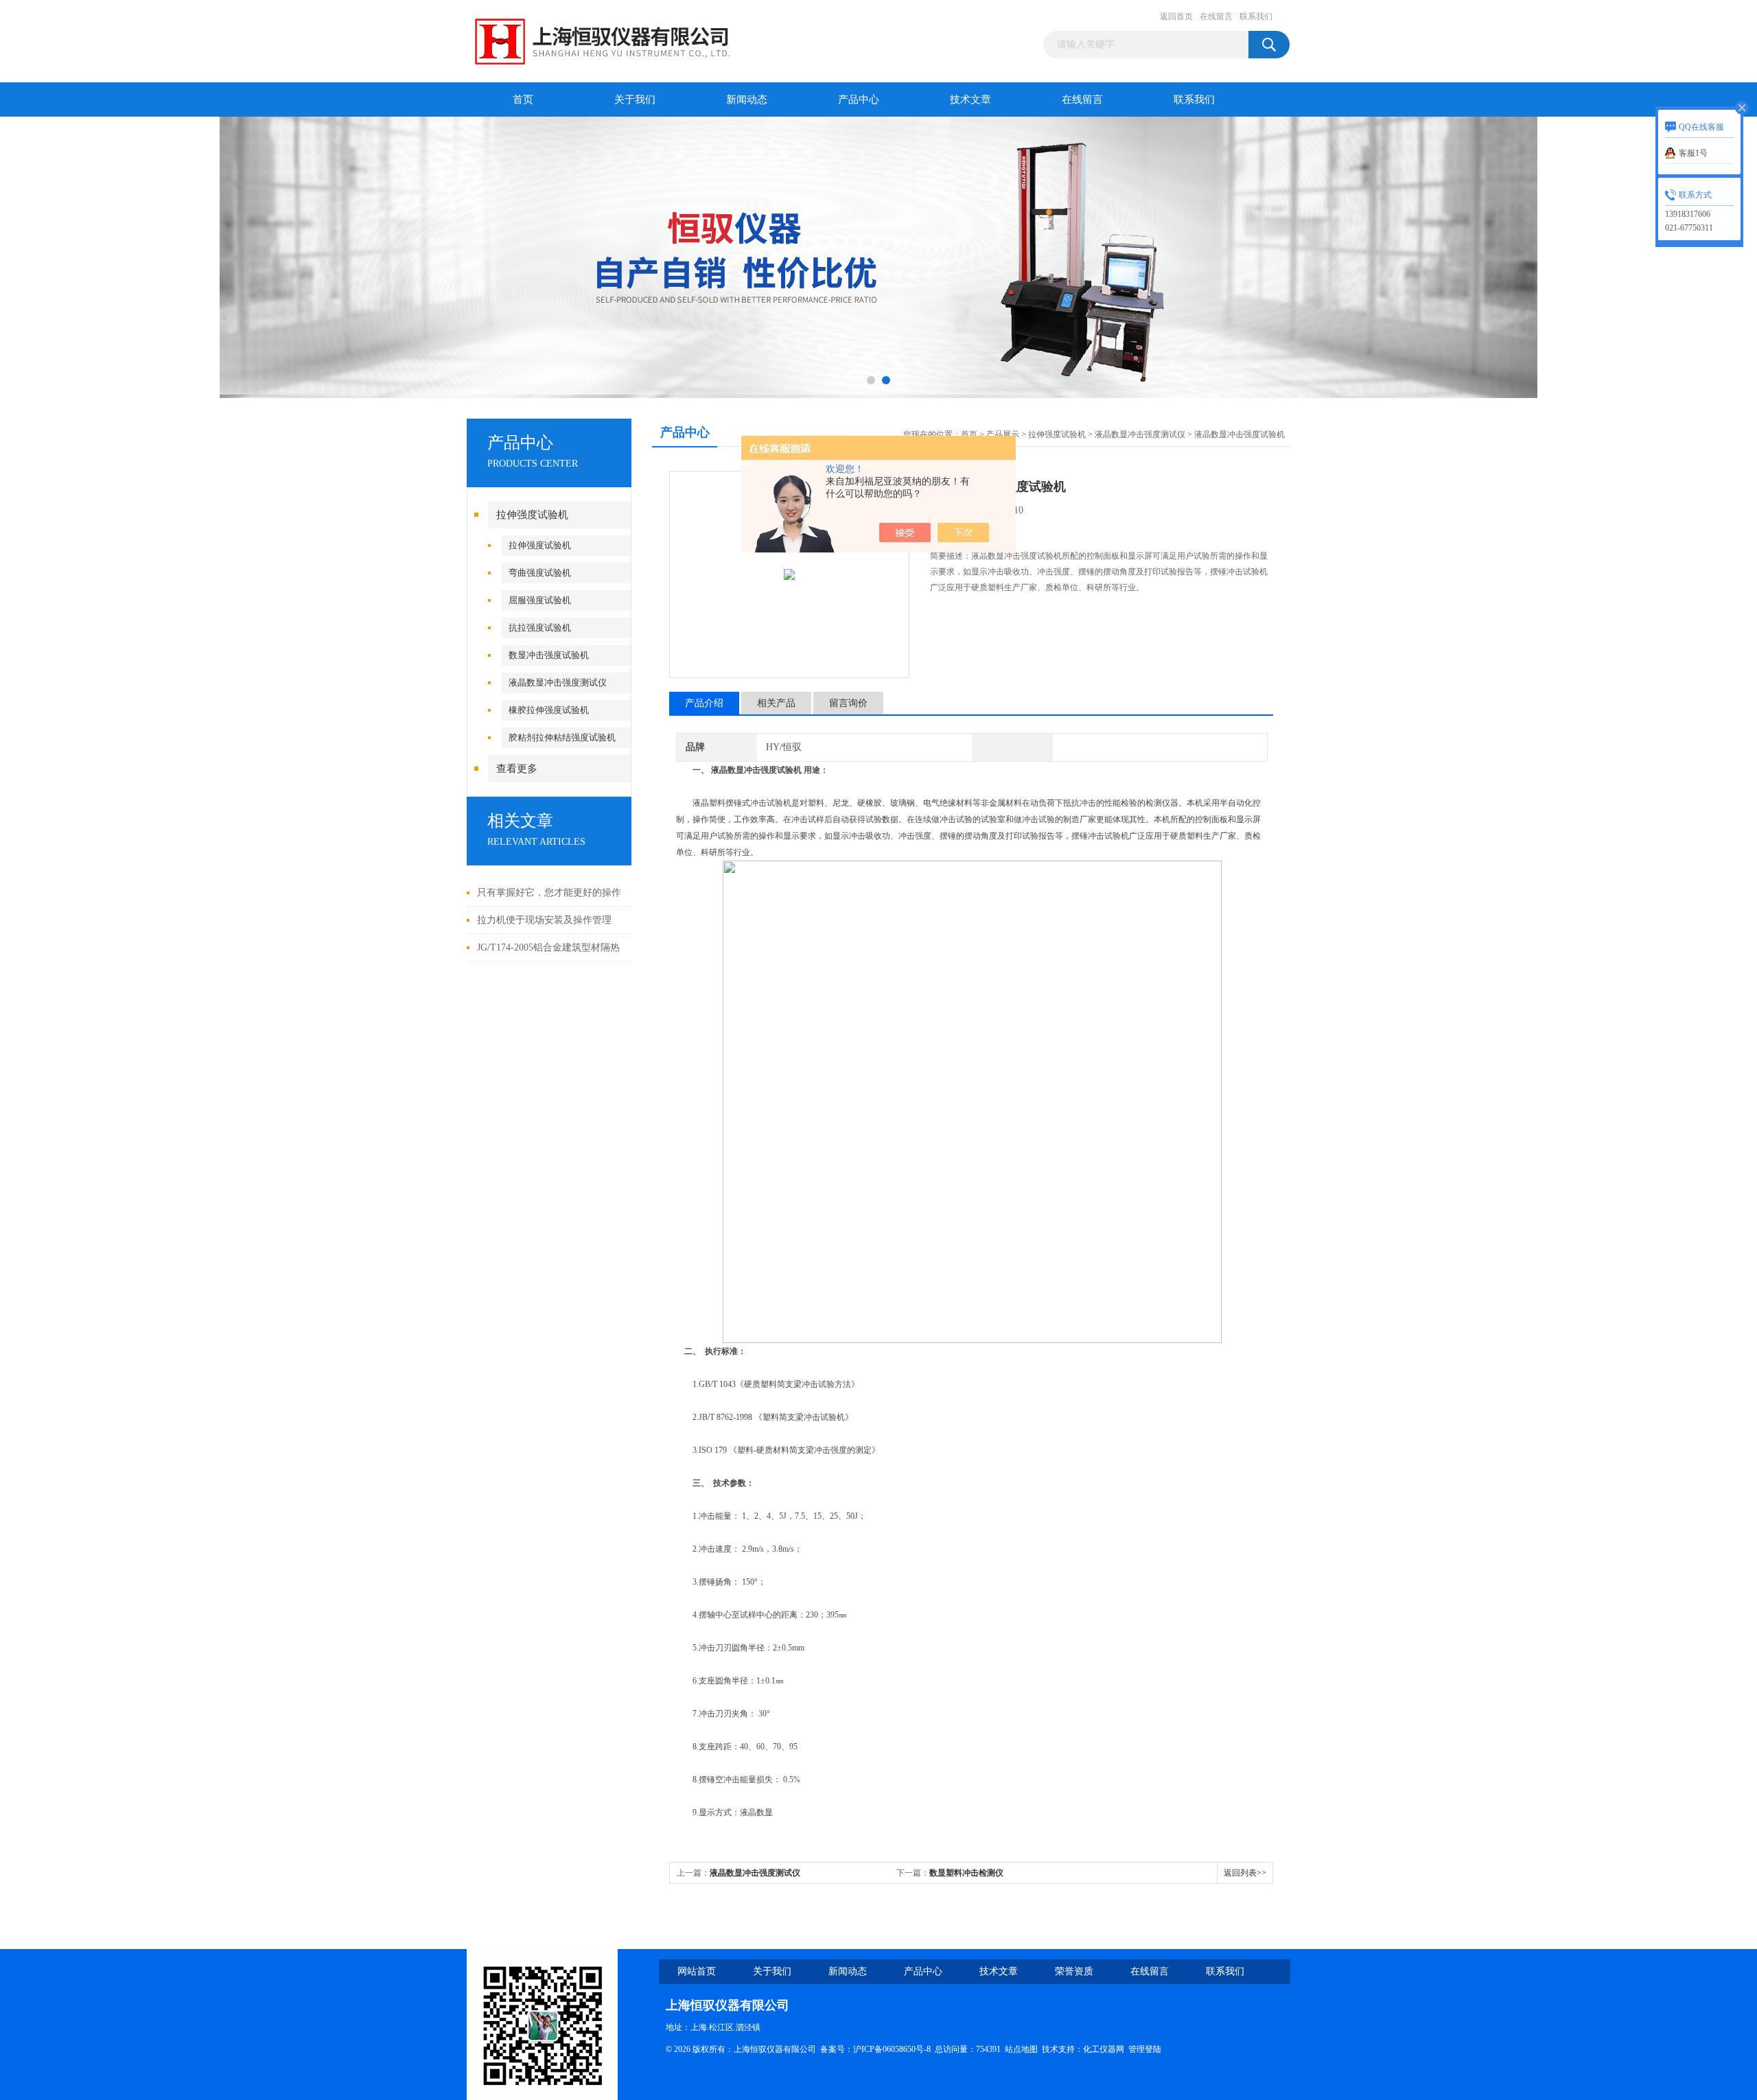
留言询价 (848, 703)
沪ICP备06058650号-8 (892, 2049)
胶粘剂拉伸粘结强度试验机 (562, 737)
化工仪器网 (1104, 2049)
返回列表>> (1245, 1873)
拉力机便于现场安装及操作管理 (544, 920)
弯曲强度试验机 (540, 573)
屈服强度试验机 (540, 600)
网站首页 (697, 1971)
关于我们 (635, 100)
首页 (523, 100)
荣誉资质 (1074, 1971)
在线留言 (1216, 16)
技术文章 (970, 100)
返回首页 (1176, 16)
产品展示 (1003, 434)
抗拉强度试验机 (540, 628)
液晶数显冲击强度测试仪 (558, 682)
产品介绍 (704, 703)
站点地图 (1021, 2049)
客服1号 (1693, 153)
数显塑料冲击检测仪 (966, 1873)
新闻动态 (747, 100)
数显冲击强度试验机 (549, 655)
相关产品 (776, 703)
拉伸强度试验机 (532, 515)
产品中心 (859, 100)
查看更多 (517, 769)
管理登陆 (1145, 2049)
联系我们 (1256, 16)
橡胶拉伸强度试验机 (549, 710)
